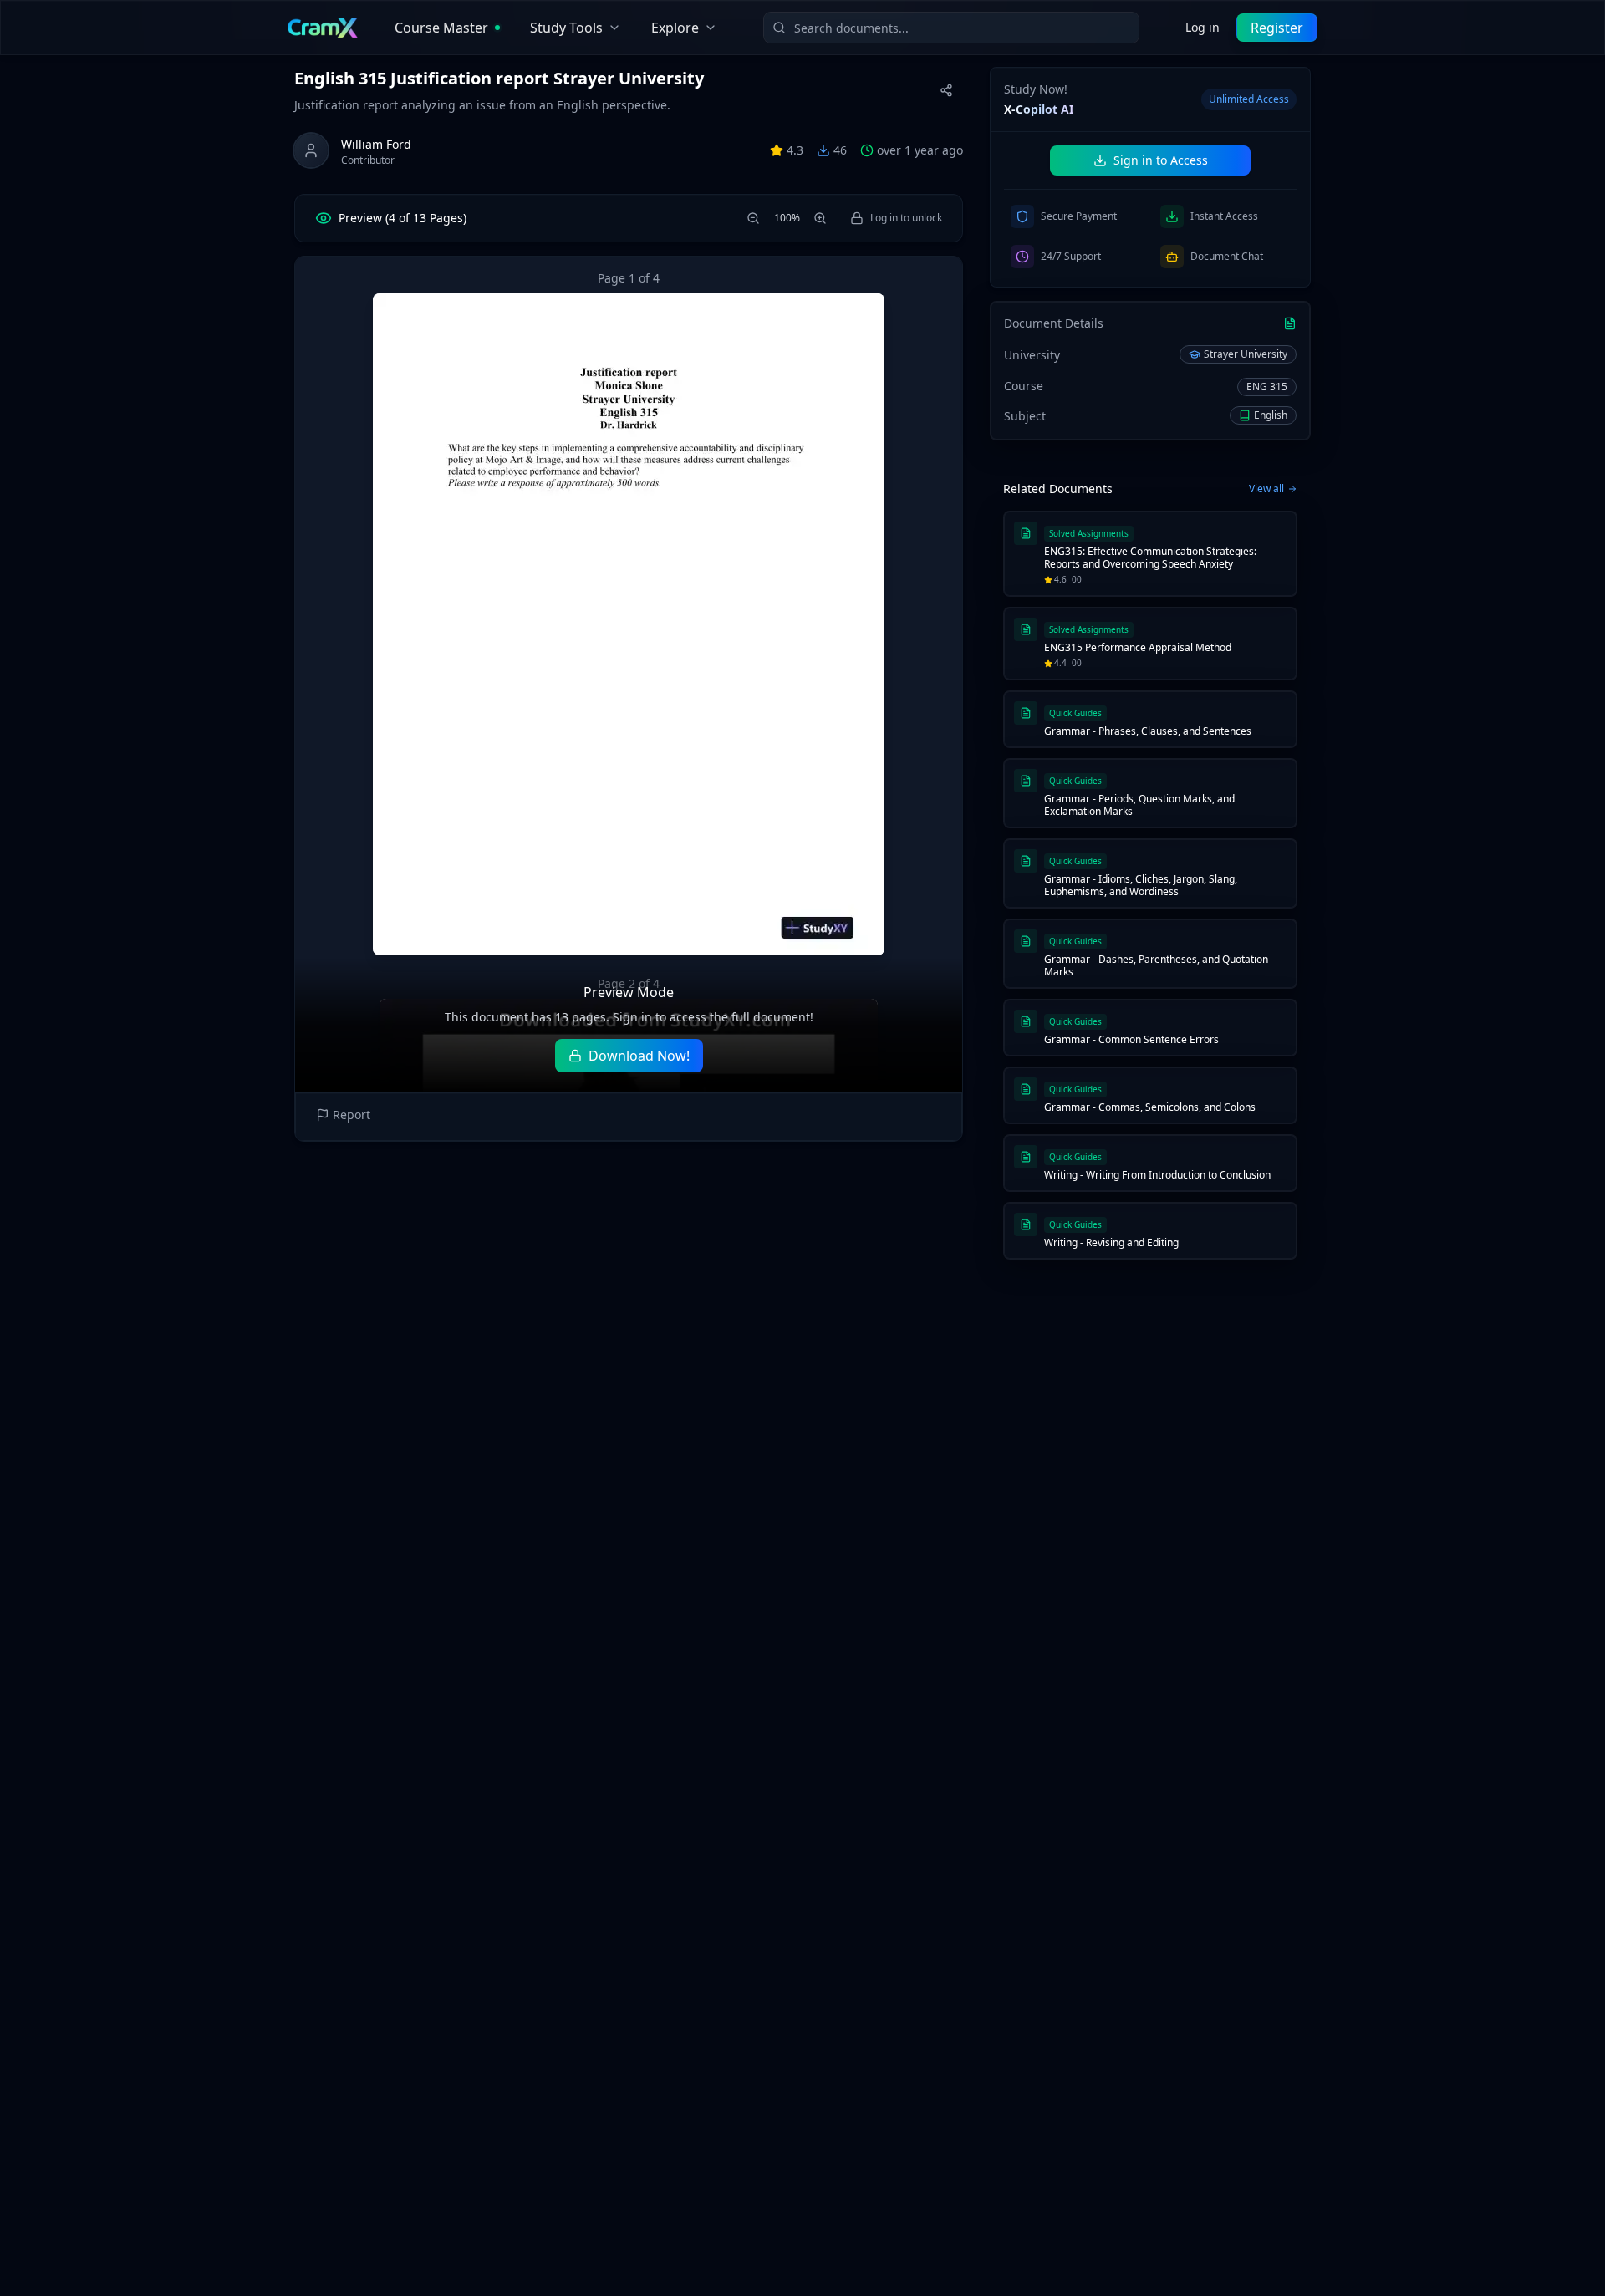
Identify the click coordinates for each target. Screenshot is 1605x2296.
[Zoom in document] (820, 218)
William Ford (376, 144)
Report (352, 1115)
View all (1266, 489)
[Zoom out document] (753, 218)
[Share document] (946, 90)
